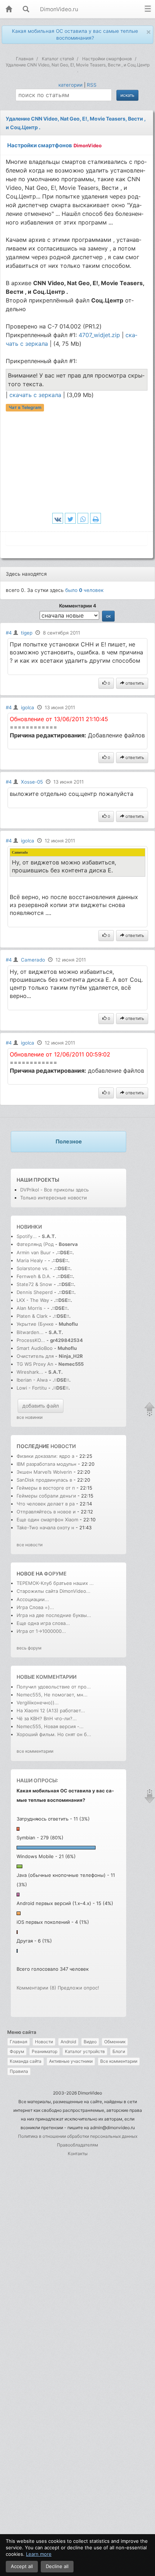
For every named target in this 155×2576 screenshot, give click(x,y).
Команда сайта (26, 2061)
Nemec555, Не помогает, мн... (52, 1695)
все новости (30, 1545)
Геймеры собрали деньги (47, 1496)
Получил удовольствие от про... (54, 1687)
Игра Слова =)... (35, 1607)
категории (70, 85)
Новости (44, 2042)
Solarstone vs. (33, 1268)
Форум (17, 2051)
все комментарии (35, 1751)
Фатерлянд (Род (35, 1244)
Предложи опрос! (78, 1988)
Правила (19, 2071)
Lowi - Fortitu (32, 1388)
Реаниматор (45, 2051)
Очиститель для (35, 1356)
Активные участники (71, 2061)
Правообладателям (77, 2145)
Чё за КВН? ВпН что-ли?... (47, 1718)
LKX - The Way (34, 1300)
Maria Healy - (32, 1260)
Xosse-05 (32, 782)
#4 (9, 633)
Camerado (33, 960)
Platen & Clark (32, 1316)
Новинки (29, 1227)
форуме (55, 1574)
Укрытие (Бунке (35, 1324)
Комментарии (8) (36, 1988)
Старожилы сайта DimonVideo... (54, 1591)
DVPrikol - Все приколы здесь (54, 1190)
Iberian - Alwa (32, 1380)
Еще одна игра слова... (43, 1623)
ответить (134, 683)
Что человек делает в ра (46, 1504)
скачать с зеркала (36, 395)
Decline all (57, 2566)
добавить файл (41, 1406)
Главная (19, 2042)
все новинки (30, 1417)
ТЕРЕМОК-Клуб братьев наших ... (55, 1583)
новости (63, 1446)
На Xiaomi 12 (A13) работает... (51, 1710)
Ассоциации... (33, 1599)
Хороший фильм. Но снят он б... (54, 1734)
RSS (92, 85)
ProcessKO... (31, 1340)
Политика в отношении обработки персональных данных (78, 2136)
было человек (84, 590)
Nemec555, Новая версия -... (50, 1726)
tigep (27, 633)
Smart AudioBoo (35, 1348)
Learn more (39, 2554)
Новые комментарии (46, 1677)
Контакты (78, 2154)
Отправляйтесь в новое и (46, 1512)
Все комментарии (119, 2061)
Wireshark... (30, 1372)
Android (68, 2042)
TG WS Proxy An (35, 1364)
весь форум (29, 1648)
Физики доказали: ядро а (45, 1456)
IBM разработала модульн (46, 1464)
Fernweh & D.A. (34, 1276)
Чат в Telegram (25, 408)
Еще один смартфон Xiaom (47, 1520)
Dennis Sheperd (35, 1292)
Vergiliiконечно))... (38, 1703)
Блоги (119, 2051)
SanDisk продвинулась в (45, 1480)
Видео (90, 2042)
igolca (28, 707)
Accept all (22, 2566)
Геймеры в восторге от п (46, 1488)
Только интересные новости (54, 1198)
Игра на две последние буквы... (54, 1615)
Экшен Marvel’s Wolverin (44, 1472)
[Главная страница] (9, 10)
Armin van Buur (34, 1252)
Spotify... (27, 1236)
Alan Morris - (32, 1308)
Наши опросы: (37, 1780)
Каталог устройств (85, 2051)
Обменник (115, 2042)
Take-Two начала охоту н (45, 1527)
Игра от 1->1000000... (41, 1631)
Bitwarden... (30, 1332)
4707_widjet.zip (99, 335)
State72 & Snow (34, 1284)
